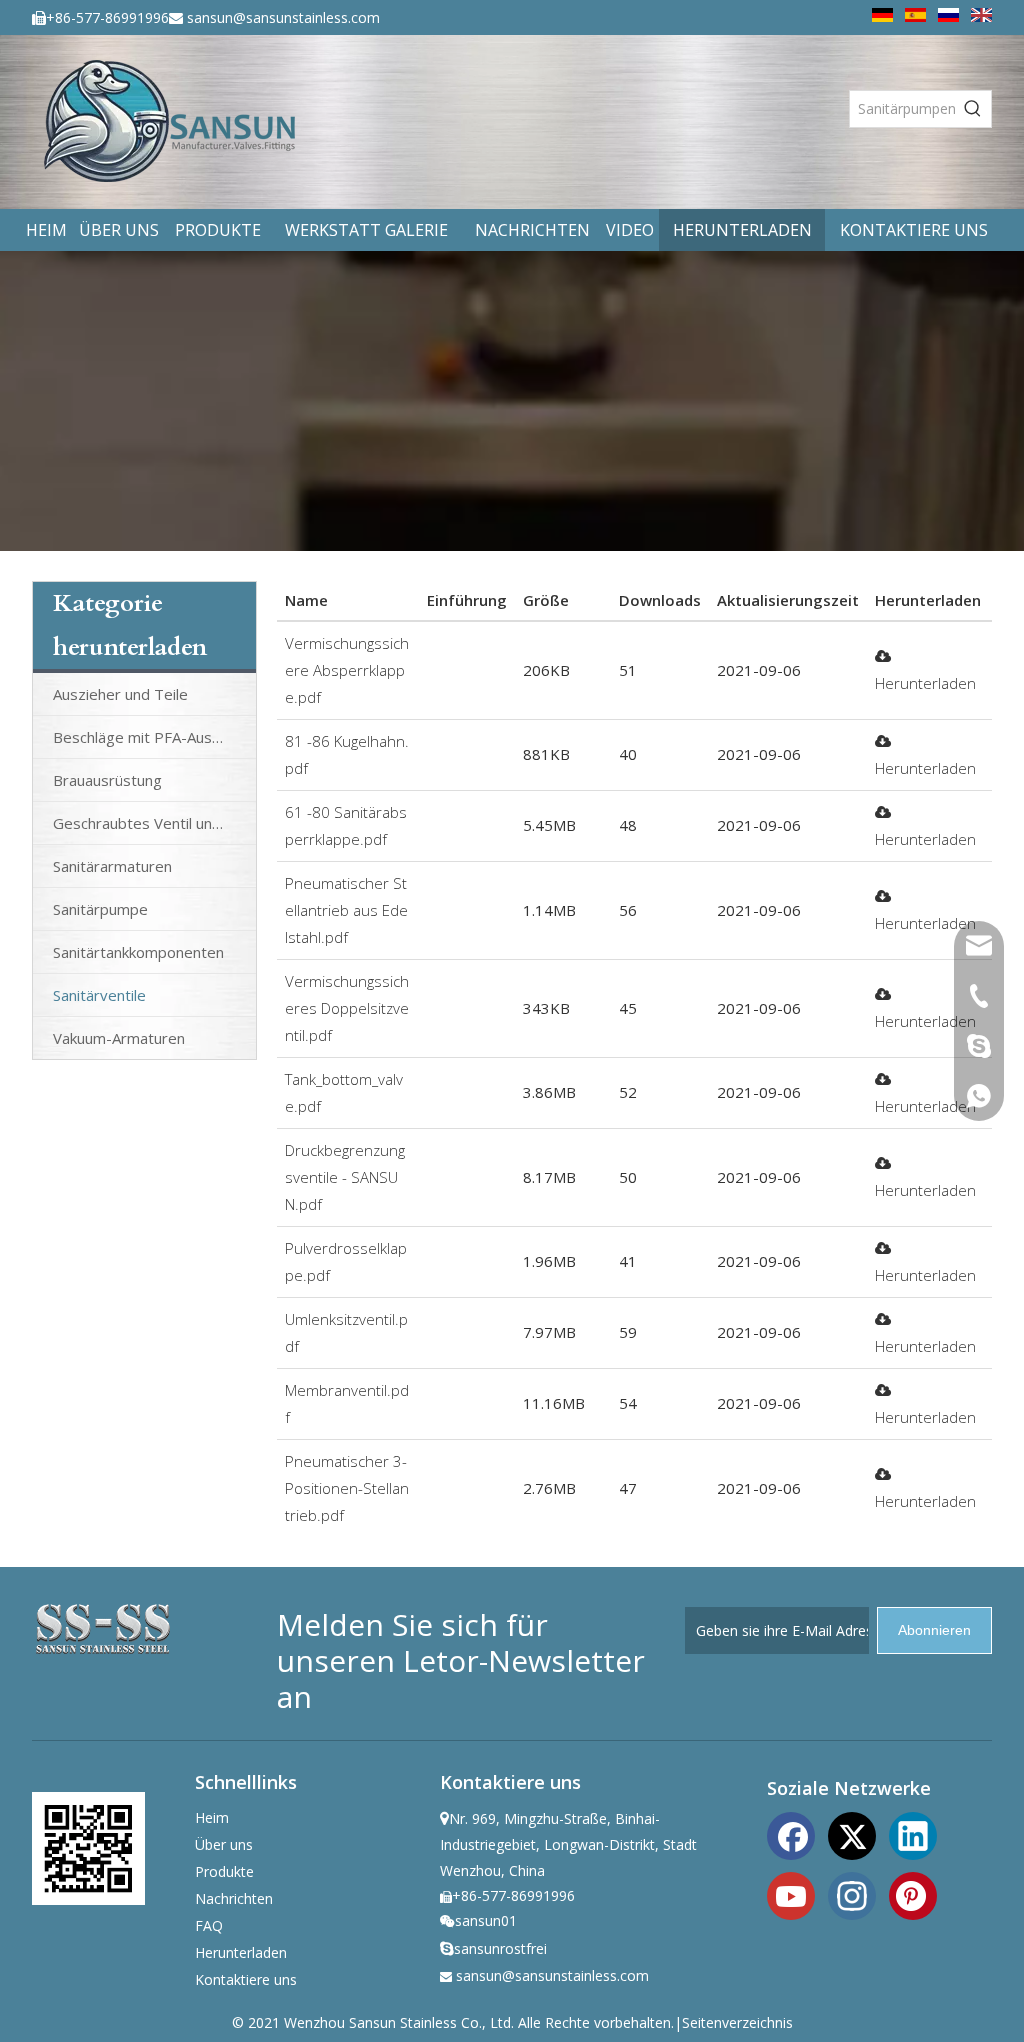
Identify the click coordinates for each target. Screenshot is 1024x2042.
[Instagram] (852, 1894)
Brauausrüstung (107, 780)
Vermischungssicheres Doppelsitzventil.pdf (347, 1008)
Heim (212, 1817)
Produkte (224, 1871)
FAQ (209, 1925)
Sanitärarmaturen (112, 866)
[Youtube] (791, 1894)
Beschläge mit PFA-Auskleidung (154, 737)
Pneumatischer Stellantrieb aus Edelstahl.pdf (346, 910)
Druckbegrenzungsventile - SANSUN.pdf (345, 1177)
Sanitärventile (99, 995)
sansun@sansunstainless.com (283, 17)
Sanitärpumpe (100, 909)
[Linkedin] (913, 1834)
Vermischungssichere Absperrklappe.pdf (347, 670)
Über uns (224, 1844)
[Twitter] (852, 1834)
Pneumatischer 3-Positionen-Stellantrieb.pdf (347, 1488)
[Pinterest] (913, 1894)
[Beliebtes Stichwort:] (973, 109)
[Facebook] (791, 1834)
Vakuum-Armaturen (119, 1038)
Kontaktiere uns (246, 1979)
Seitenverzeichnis (737, 2022)
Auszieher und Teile (120, 694)
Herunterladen (241, 1952)
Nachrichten (234, 1898)
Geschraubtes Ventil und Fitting (154, 823)
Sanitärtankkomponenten (138, 952)
